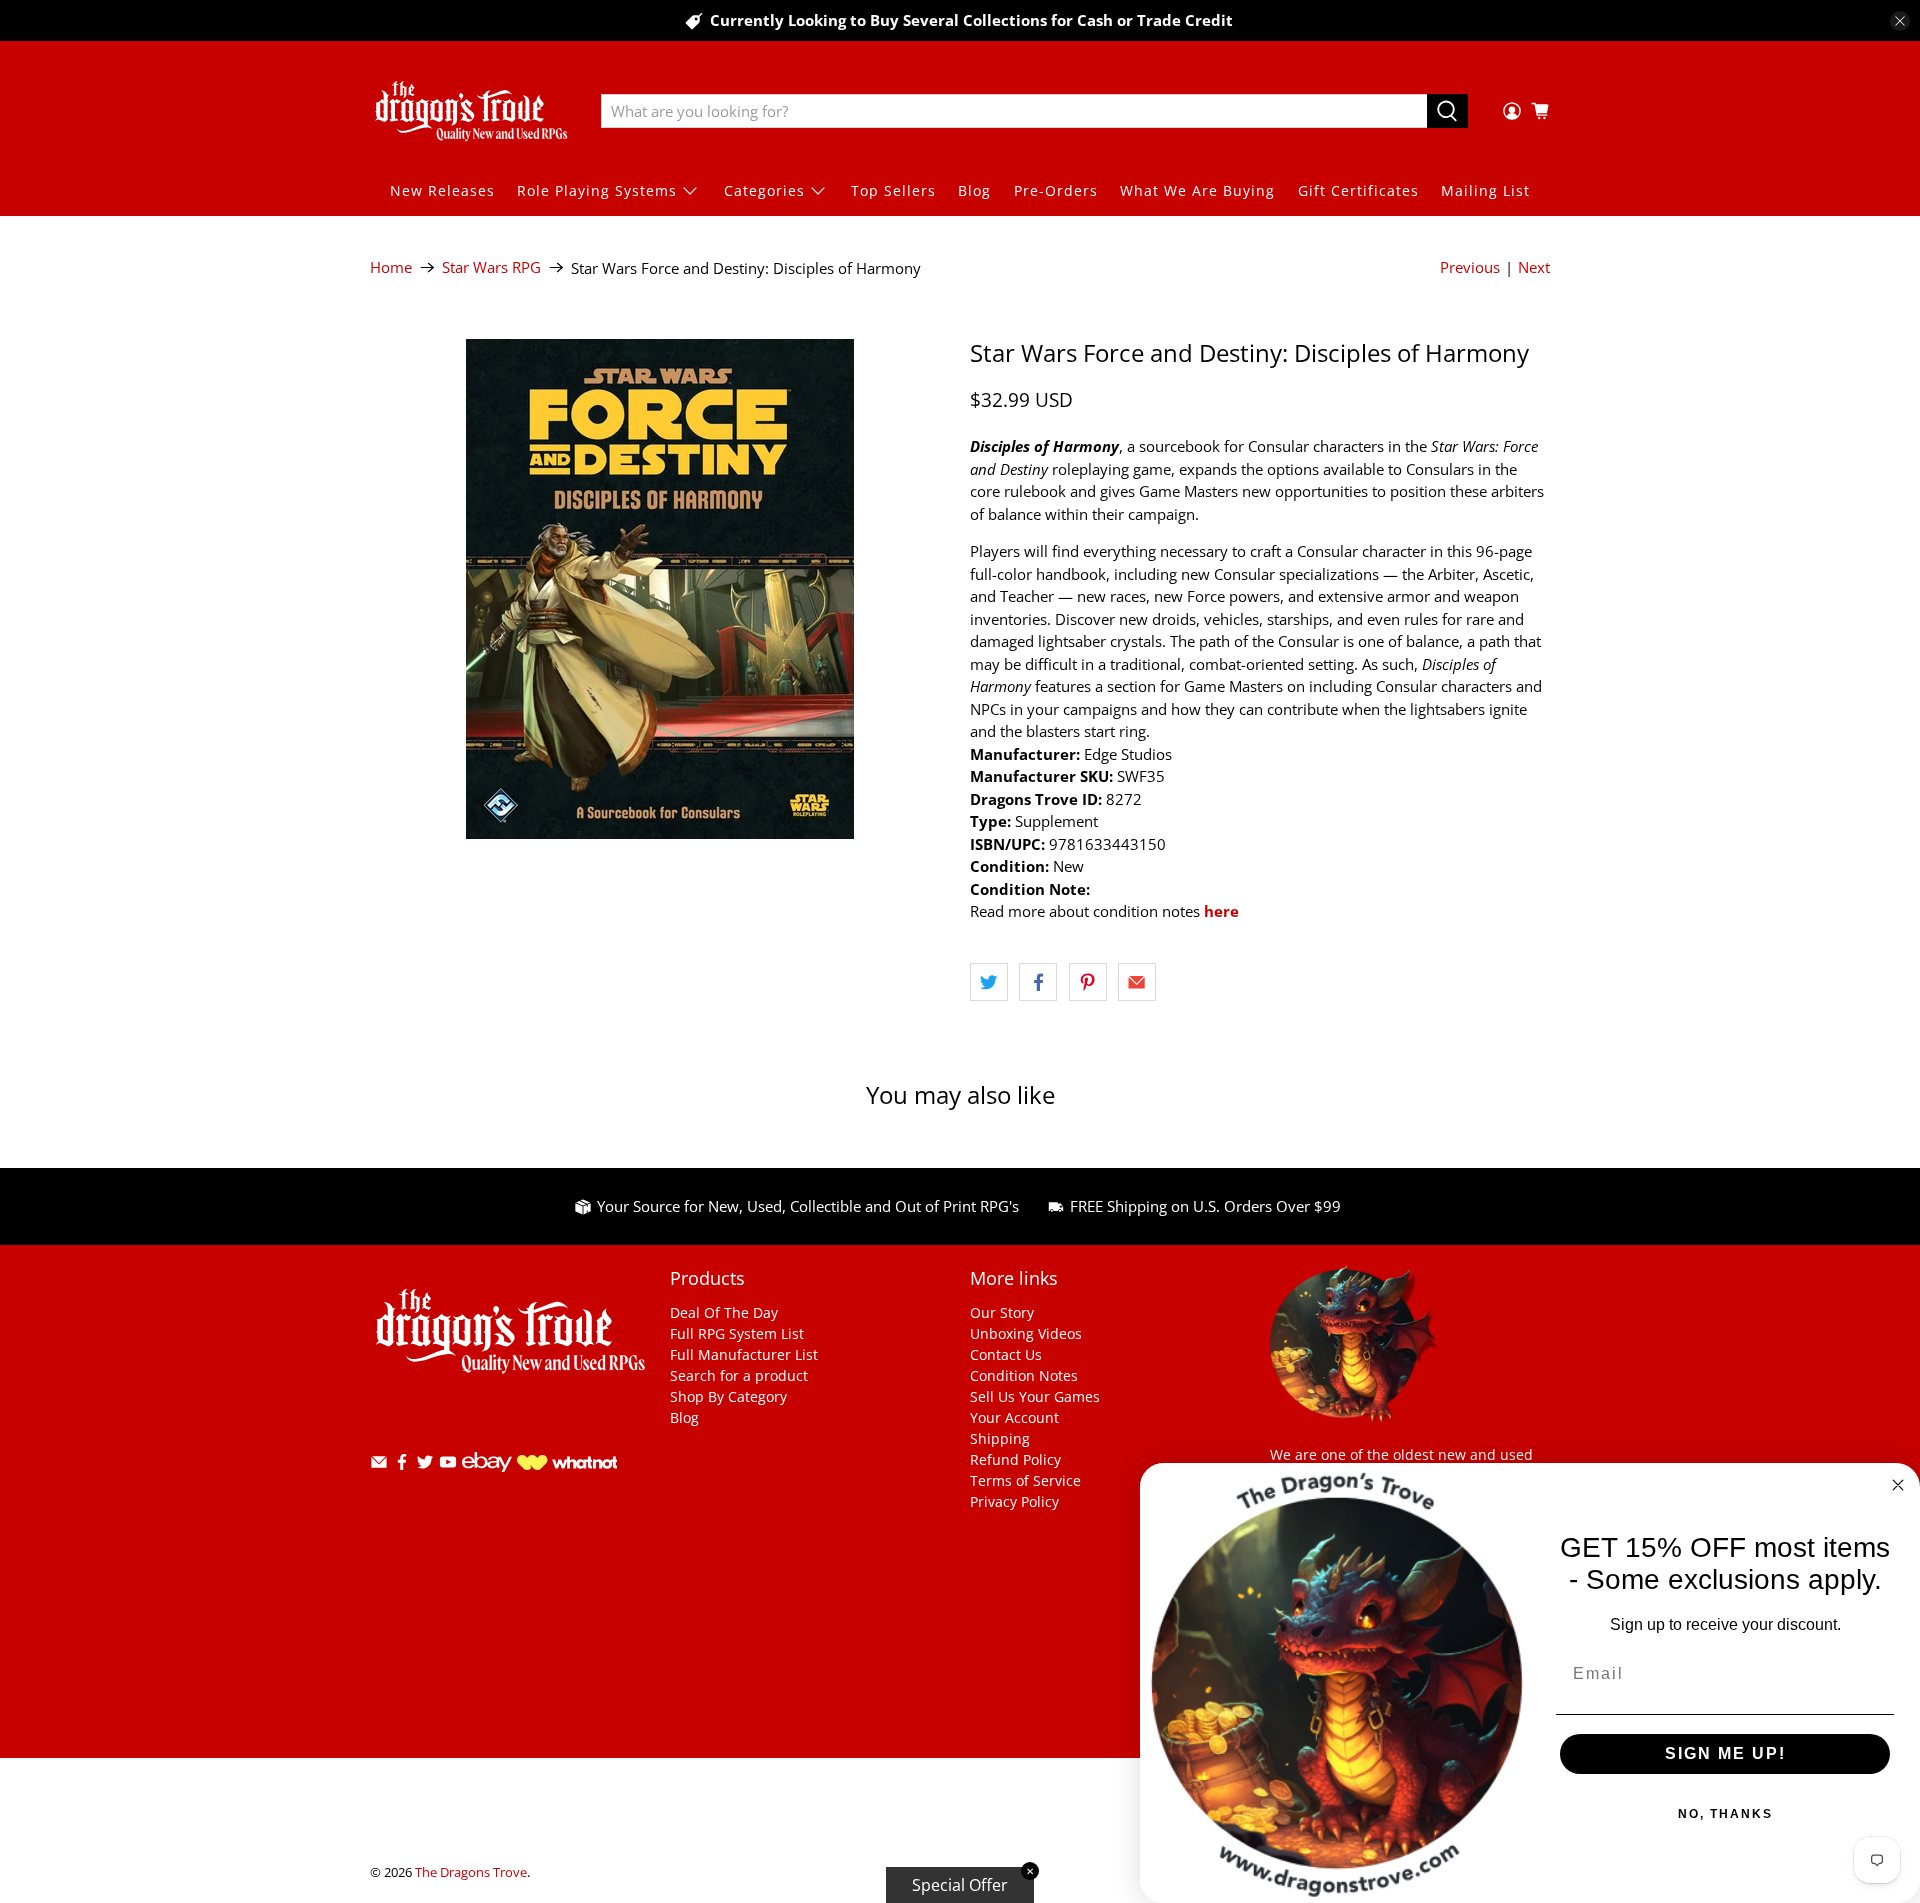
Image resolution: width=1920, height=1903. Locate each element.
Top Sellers (893, 190)
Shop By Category (728, 1396)
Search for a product (739, 1375)
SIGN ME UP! (1725, 1753)
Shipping (1000, 1438)
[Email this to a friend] (1137, 982)
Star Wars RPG (491, 267)
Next (1534, 267)
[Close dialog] (1898, 1485)
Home (391, 267)
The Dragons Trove (471, 1872)
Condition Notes (1024, 1375)
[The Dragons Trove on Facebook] (402, 1465)
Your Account (1014, 1417)
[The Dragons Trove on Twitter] (425, 1465)
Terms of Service (1025, 1480)
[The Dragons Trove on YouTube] (448, 1465)
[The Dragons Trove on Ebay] (487, 1481)
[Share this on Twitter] (989, 982)
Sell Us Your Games (1035, 1396)
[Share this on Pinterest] (1088, 982)
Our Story (1002, 1312)
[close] (1900, 21)
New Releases (442, 190)
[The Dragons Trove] (471, 111)
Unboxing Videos (1026, 1333)
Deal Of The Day (724, 1312)
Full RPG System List (737, 1333)
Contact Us (1006, 1354)
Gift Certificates (1358, 190)
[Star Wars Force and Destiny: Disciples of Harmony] (660, 589)
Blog (974, 190)
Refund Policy (1015, 1459)
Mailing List (1485, 190)
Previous (1470, 267)
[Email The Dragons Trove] (379, 1465)
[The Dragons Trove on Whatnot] (567, 1464)
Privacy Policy (1014, 1501)
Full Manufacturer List (744, 1354)
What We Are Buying (1197, 190)
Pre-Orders (1056, 190)
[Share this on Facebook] (1038, 982)
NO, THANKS (1725, 1814)
